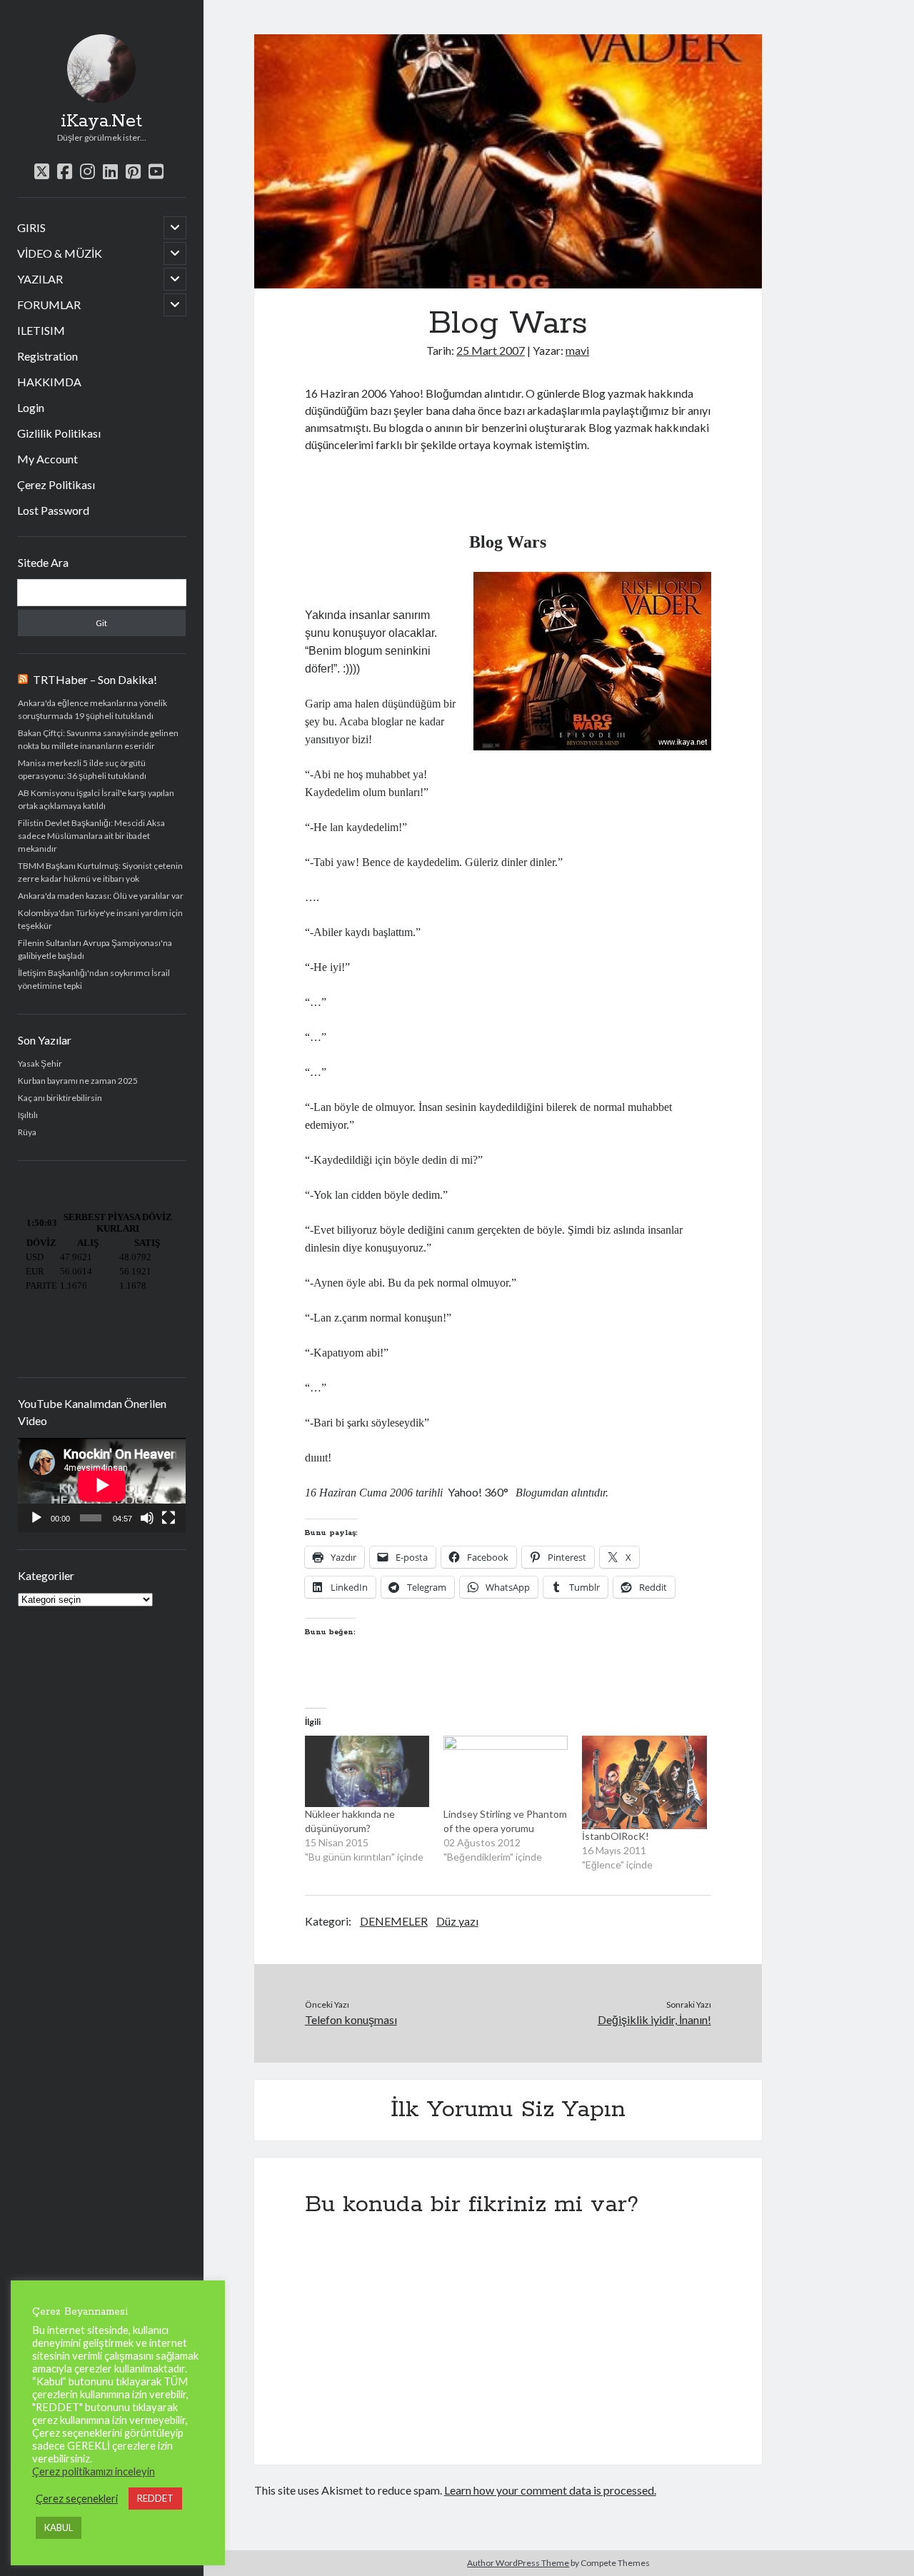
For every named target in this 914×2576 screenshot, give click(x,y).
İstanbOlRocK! (616, 1836)
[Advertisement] (472, 492)
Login (31, 407)
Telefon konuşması (351, 2019)
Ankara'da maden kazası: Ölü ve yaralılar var (101, 896)
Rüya (27, 1132)
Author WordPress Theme (518, 2563)
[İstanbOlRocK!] (644, 1782)
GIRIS (31, 227)
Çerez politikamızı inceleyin (94, 2471)
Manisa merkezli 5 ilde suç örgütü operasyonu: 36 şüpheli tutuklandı (82, 769)
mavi (577, 350)
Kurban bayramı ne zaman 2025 (78, 1081)
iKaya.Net (101, 121)
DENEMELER (394, 1921)
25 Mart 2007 (491, 350)
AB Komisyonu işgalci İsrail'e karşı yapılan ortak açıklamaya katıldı (96, 799)
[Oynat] (36, 1518)
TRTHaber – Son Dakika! (95, 679)
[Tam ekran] (169, 1518)
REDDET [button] (155, 2498)
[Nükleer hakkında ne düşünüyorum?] (367, 1771)
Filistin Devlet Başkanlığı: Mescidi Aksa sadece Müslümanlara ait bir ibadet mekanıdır (91, 836)
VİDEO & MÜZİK (60, 253)
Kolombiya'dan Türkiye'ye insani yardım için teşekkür (100, 919)
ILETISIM (41, 330)
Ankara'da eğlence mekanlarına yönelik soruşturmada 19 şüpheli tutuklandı (92, 709)
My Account (47, 459)
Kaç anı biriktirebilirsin (60, 1098)
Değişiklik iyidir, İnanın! (654, 2019)
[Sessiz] (147, 1518)
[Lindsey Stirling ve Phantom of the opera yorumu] (506, 1771)
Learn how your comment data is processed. (550, 2490)
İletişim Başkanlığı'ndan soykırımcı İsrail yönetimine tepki (94, 979)
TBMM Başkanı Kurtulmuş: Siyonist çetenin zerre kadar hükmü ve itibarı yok (100, 872)
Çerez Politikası (56, 484)
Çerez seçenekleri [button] (77, 2499)
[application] (102, 1485)
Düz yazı (457, 1921)
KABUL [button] (59, 2527)
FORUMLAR (49, 305)
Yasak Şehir (40, 1063)
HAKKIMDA (49, 382)
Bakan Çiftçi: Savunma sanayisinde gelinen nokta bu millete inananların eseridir (98, 739)
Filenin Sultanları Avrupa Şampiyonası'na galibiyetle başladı (95, 949)
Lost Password (53, 510)
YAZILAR (40, 279)
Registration (47, 356)
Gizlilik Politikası (59, 433)
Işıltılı (28, 1115)
